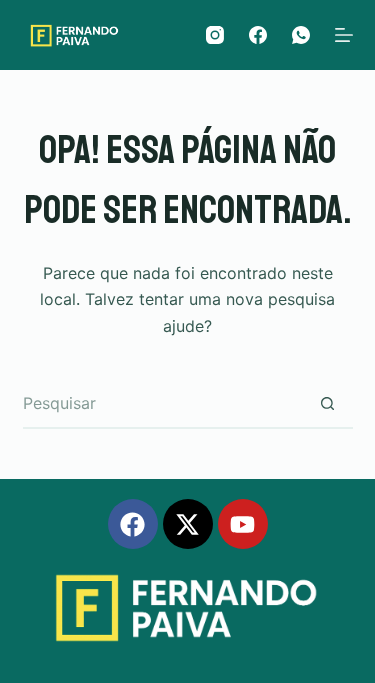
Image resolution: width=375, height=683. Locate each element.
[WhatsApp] (301, 35)
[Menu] (344, 35)
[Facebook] (258, 35)
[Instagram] (215, 35)
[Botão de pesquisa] (328, 404)
